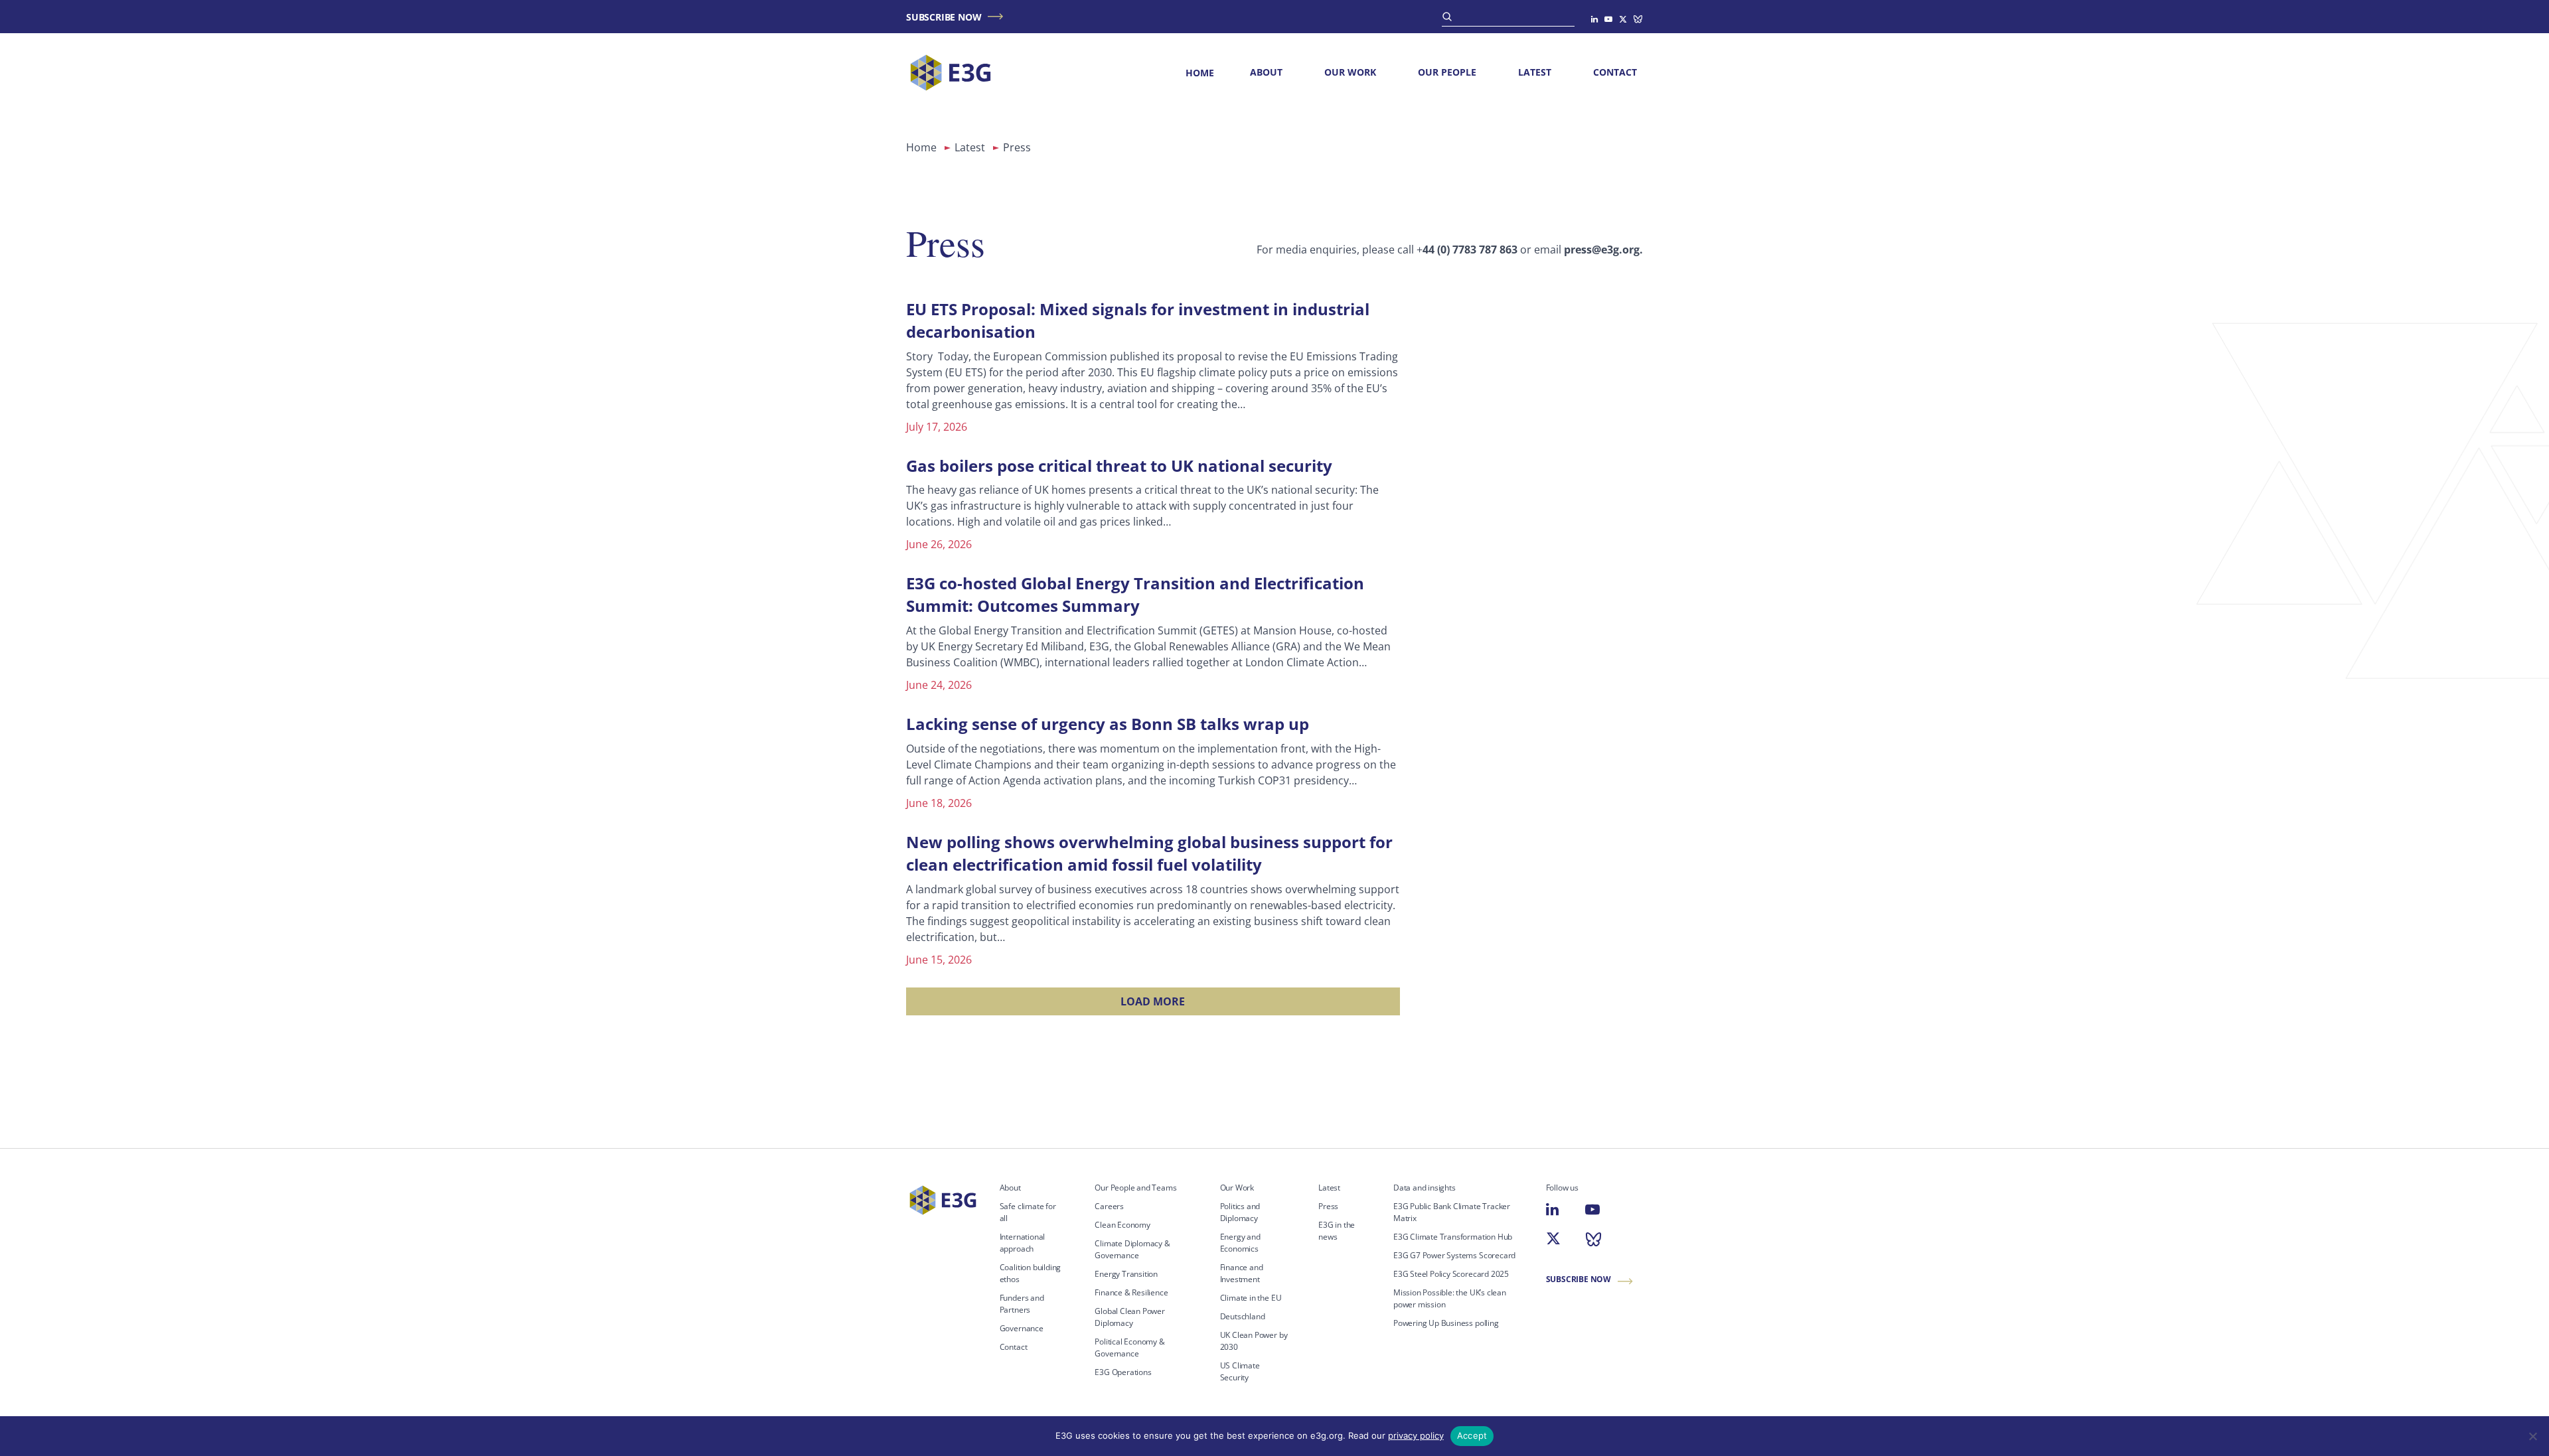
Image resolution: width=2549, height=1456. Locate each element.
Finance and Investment (1242, 1273)
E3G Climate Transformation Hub (1453, 1237)
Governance (1022, 1328)
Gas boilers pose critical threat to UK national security (1119, 466)
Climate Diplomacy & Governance (1132, 1249)
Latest (1535, 72)
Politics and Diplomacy (1240, 1212)
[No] (2532, 1436)
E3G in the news (1337, 1231)
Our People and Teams (1135, 1188)
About (1266, 72)
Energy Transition (1126, 1274)
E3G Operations (1123, 1372)
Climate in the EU (1251, 1298)
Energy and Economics (1240, 1243)
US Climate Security (1240, 1371)
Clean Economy (1122, 1225)
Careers (1109, 1206)
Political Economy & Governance (1129, 1347)
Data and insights (1425, 1188)
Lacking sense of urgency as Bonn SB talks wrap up (1108, 724)
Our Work (1350, 72)
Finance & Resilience (1131, 1292)
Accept (1472, 1435)
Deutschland (1243, 1316)
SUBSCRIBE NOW (944, 17)
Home (1200, 73)
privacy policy (1416, 1435)
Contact (1615, 72)
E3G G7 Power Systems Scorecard (1454, 1255)
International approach (1023, 1243)
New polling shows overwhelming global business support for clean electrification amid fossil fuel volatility (1149, 853)
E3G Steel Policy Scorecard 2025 (1451, 1274)
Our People (1447, 72)
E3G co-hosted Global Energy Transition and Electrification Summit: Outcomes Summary (1135, 594)
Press (1328, 1206)
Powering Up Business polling (1446, 1323)
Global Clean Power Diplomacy (1130, 1317)
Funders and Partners (1022, 1304)
